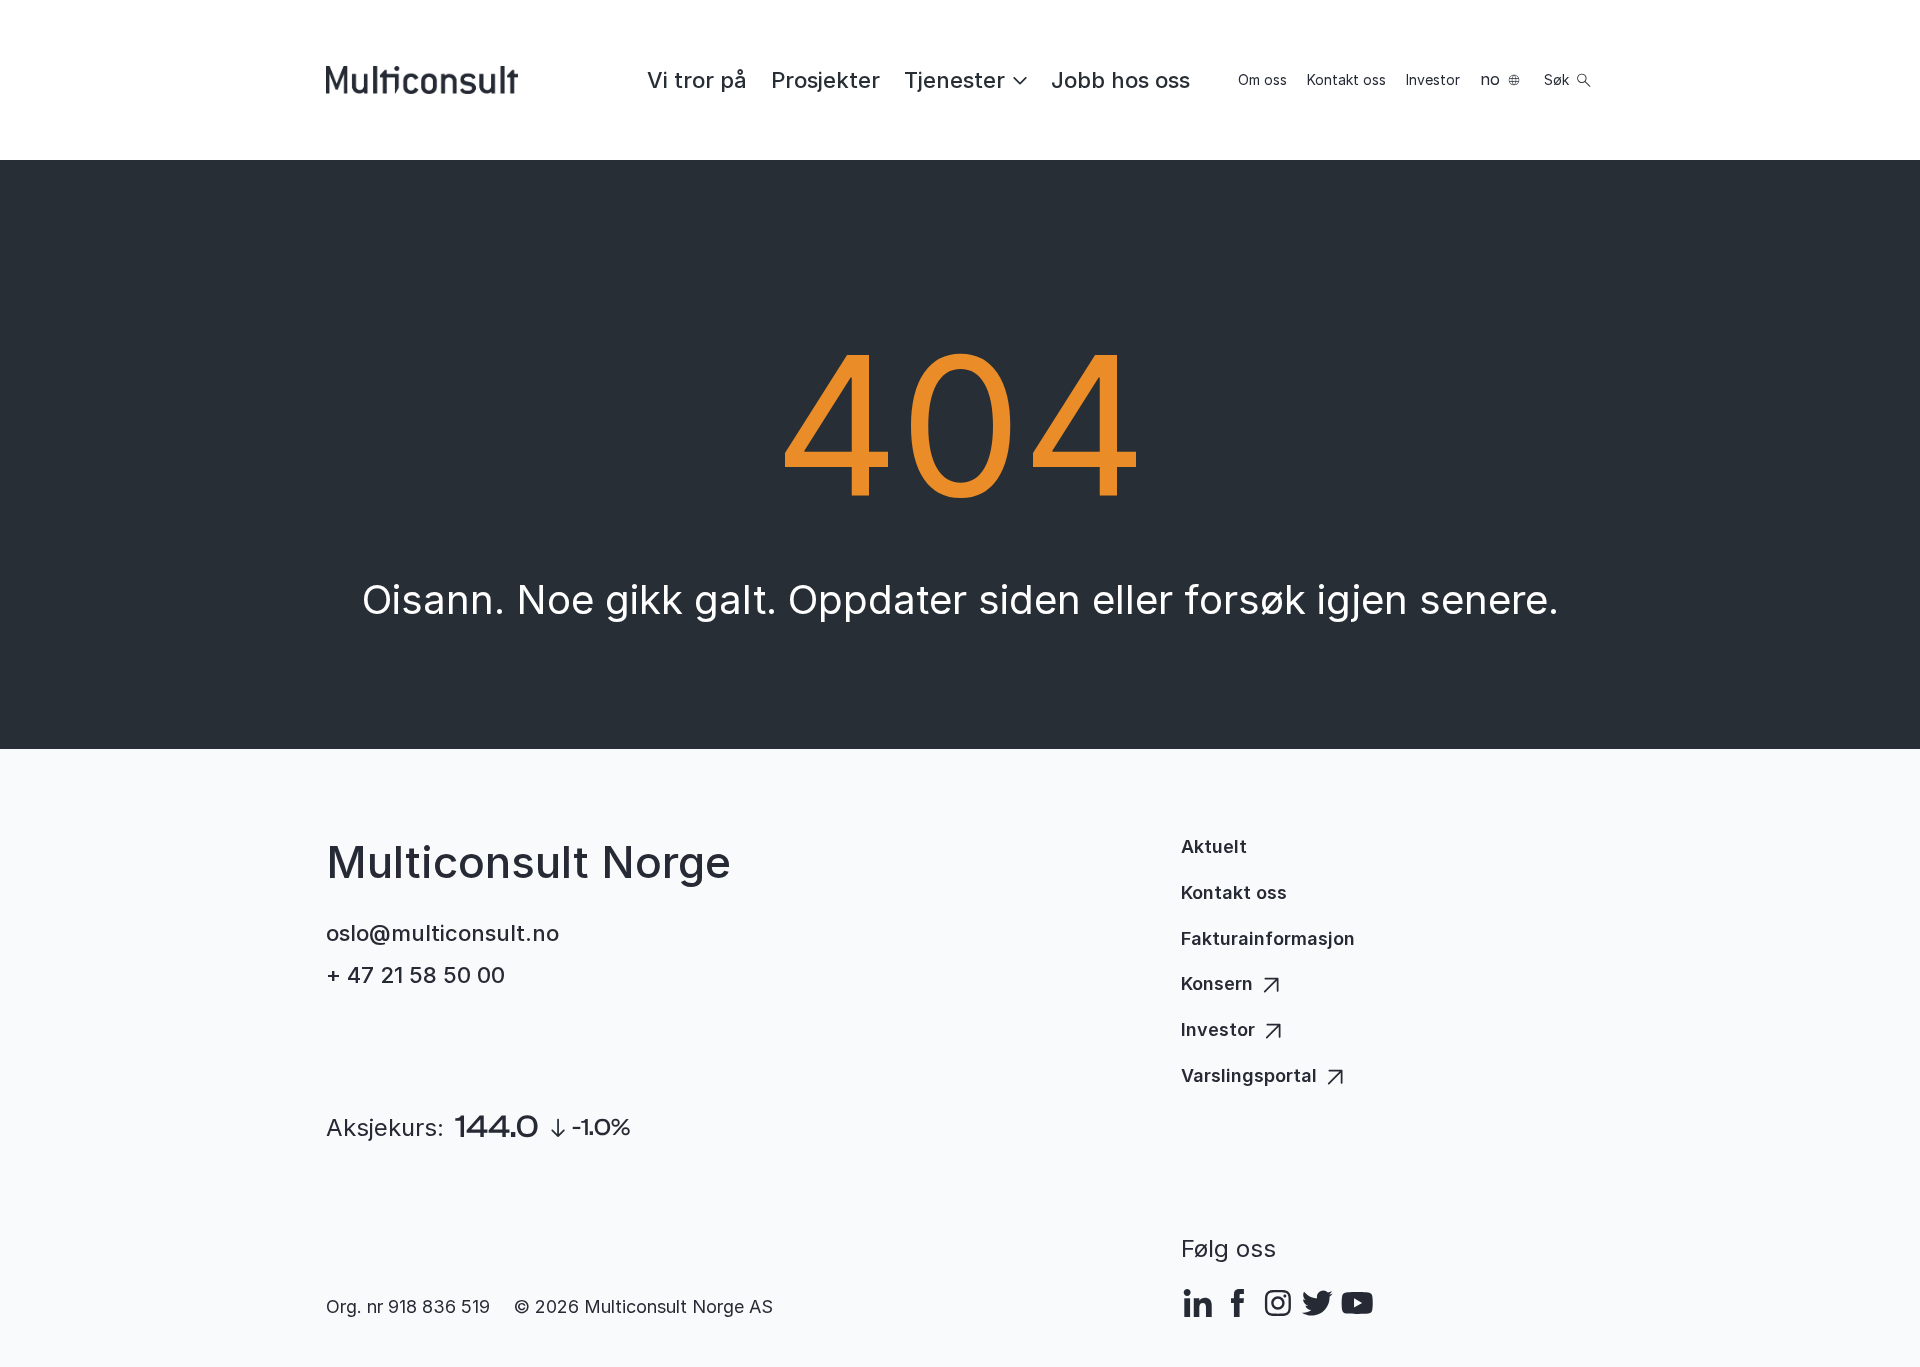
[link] (697, 80)
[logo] (422, 80)
